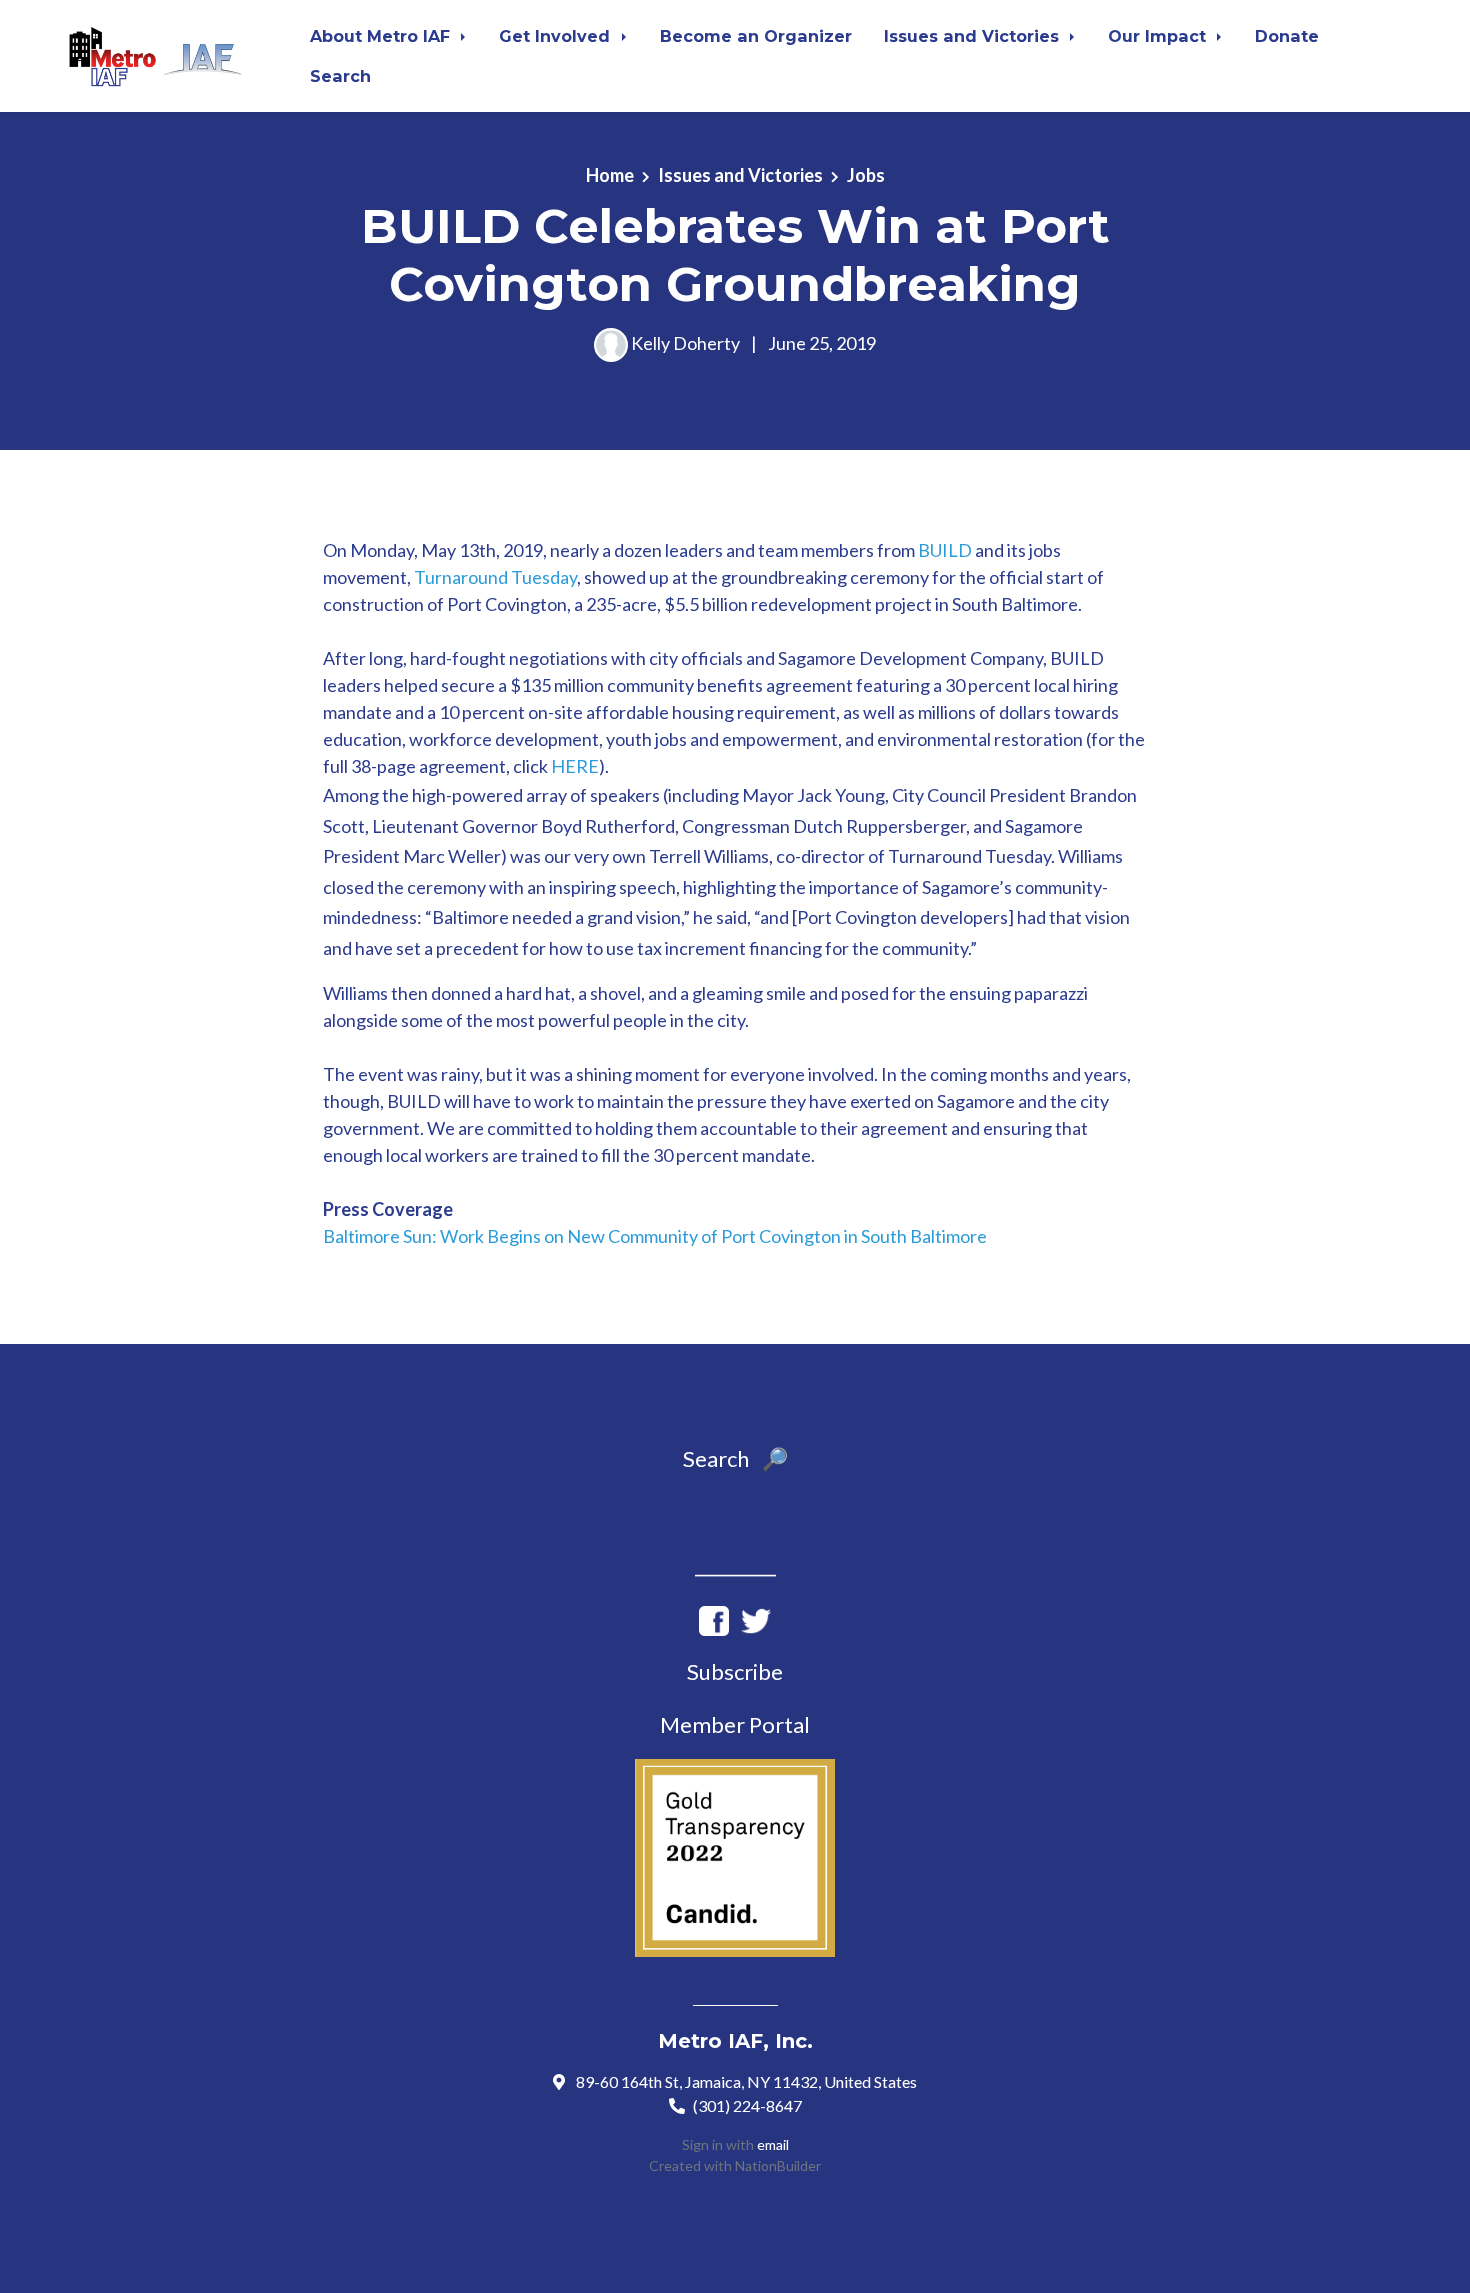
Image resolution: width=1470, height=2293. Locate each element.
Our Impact (1159, 36)
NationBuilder (778, 2165)
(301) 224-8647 (747, 2105)
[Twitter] (756, 1617)
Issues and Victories (974, 36)
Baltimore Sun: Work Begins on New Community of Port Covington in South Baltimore (655, 1236)
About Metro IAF (382, 36)
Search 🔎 (735, 1458)
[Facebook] (714, 1617)
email (773, 2144)
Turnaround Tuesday (495, 577)
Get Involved (557, 36)
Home (610, 175)
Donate (1287, 36)
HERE (575, 766)
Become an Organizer (756, 36)
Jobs (866, 175)
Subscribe (735, 1671)
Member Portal (735, 1724)
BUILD (945, 550)
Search (340, 76)
